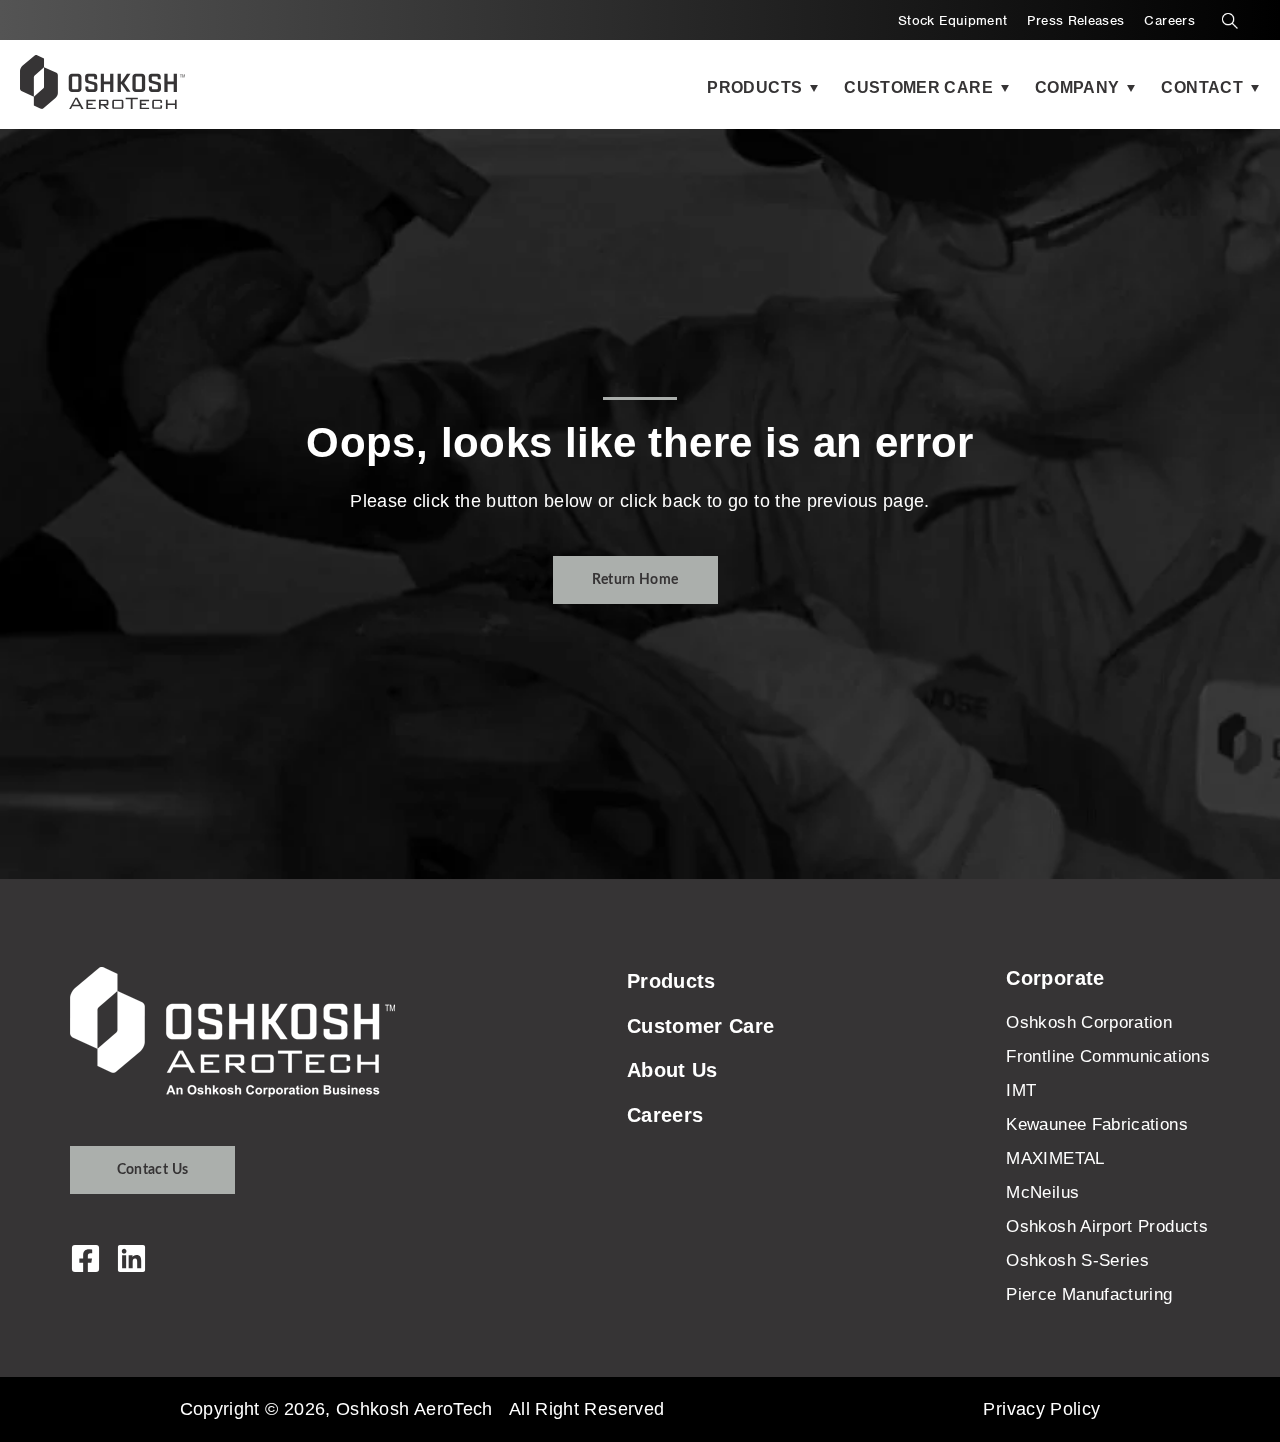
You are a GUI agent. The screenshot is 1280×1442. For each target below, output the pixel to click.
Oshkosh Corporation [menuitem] (1089, 1022)
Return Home (635, 580)
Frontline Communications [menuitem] (1108, 1056)
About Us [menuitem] (672, 1070)
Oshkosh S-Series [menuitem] (1077, 1260)
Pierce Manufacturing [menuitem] (1089, 1294)
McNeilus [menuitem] (1042, 1192)
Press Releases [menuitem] (1075, 20)
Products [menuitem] (671, 981)
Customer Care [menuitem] (701, 1026)
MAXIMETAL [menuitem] (1055, 1158)
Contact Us (153, 1170)
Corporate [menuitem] (1055, 978)
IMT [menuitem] (1021, 1090)
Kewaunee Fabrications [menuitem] (1097, 1124)
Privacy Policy (1041, 1409)
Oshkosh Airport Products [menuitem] (1107, 1226)
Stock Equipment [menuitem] (952, 20)
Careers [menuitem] (1169, 20)
